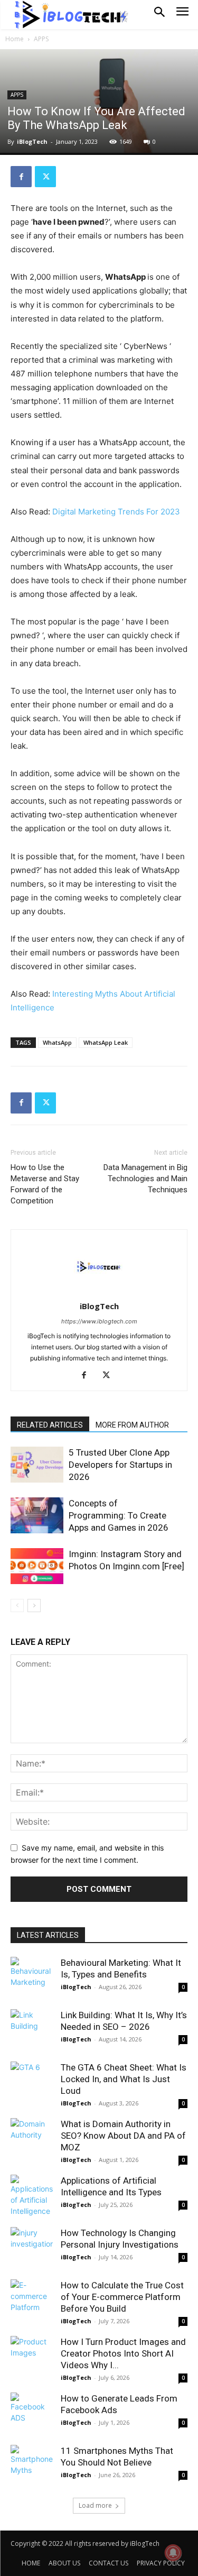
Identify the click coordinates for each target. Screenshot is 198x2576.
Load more (95, 2505)
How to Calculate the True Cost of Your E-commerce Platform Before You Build (122, 2297)
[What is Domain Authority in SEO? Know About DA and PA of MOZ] (32, 2139)
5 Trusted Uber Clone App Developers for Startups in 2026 (120, 1465)
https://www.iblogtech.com (99, 1321)
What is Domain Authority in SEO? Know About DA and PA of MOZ (123, 2136)
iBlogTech (32, 141)
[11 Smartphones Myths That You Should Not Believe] (32, 2466)
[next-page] (34, 1606)
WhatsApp (57, 1042)
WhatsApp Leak (106, 1042)
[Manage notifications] (173, 2553)
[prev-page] (17, 1606)
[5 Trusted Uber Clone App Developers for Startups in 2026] (37, 1465)
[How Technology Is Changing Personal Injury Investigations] (32, 2248)
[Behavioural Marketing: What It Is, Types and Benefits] (32, 1978)
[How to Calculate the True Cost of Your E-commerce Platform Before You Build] (32, 2301)
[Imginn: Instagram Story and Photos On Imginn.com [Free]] (37, 1566)
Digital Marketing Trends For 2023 (116, 512)
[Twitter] (45, 177)
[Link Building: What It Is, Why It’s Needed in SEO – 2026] (32, 2030)
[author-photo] (99, 1291)
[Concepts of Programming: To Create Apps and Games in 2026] (37, 1516)
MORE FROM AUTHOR (132, 1425)
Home (15, 39)
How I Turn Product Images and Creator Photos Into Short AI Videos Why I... (123, 2353)
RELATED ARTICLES (50, 1425)
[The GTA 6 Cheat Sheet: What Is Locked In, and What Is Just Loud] (32, 2083)
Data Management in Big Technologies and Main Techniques (145, 1179)
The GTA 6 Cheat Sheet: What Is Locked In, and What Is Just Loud (124, 2079)
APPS (41, 39)
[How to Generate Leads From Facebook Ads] (32, 2414)
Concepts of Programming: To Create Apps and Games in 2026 (119, 1515)
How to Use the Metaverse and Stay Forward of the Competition (45, 1184)
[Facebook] (21, 177)
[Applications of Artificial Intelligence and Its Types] (32, 2196)
